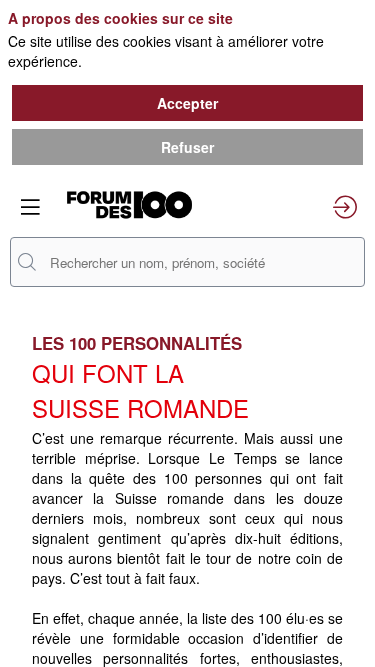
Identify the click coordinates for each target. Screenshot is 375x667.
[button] (30, 207)
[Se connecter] (345, 207)
